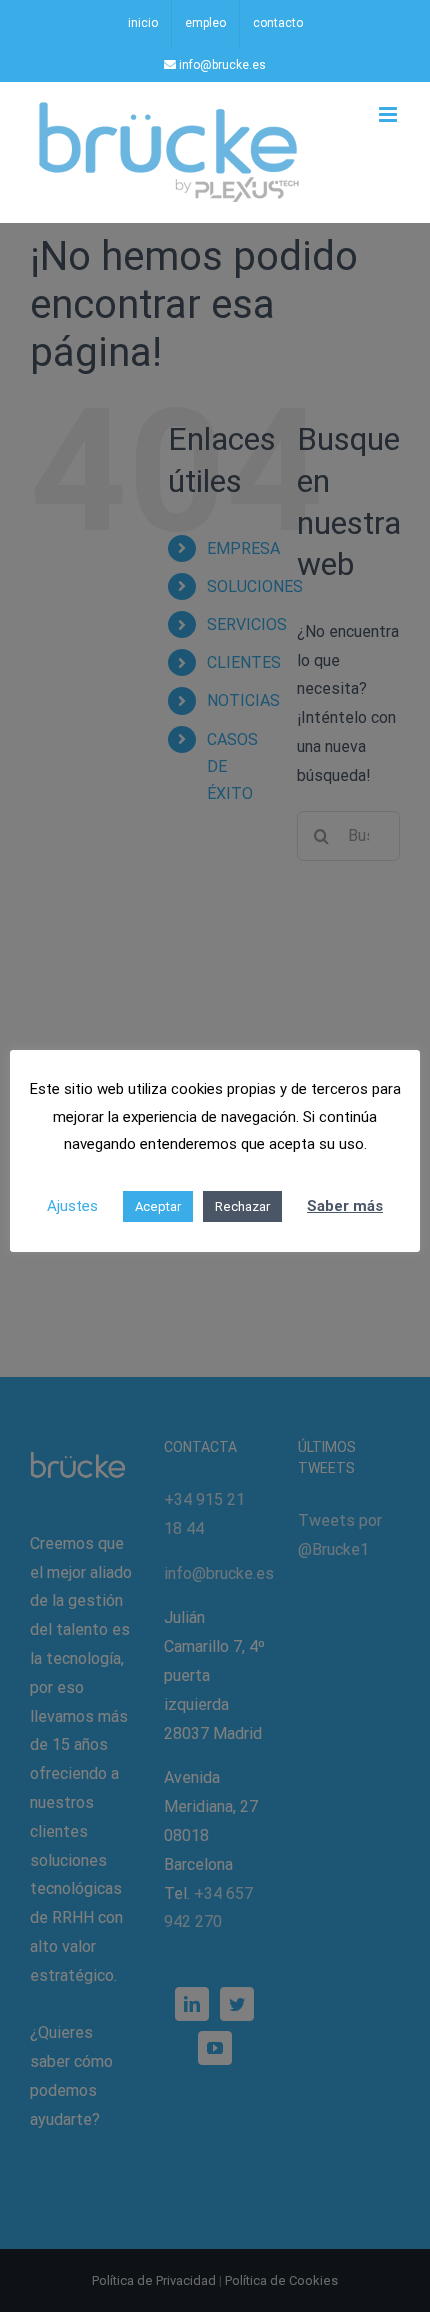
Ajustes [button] (72, 1206)
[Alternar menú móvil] (389, 114)
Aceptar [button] (158, 1206)
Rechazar (242, 1206)
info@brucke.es (221, 65)
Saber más (345, 1206)
